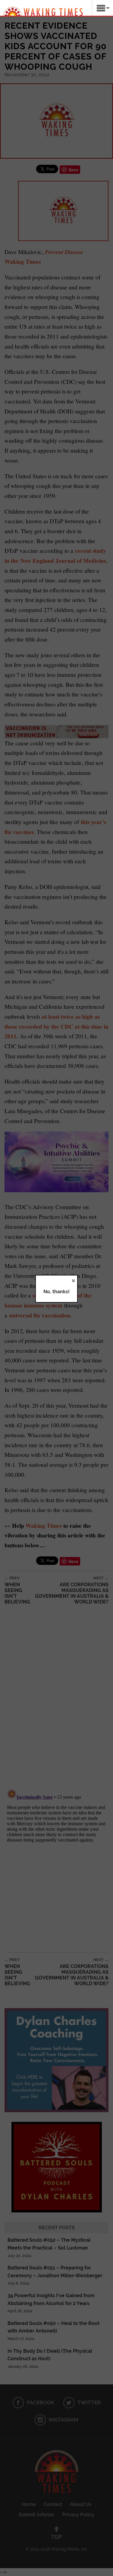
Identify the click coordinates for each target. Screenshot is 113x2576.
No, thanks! (56, 1292)
